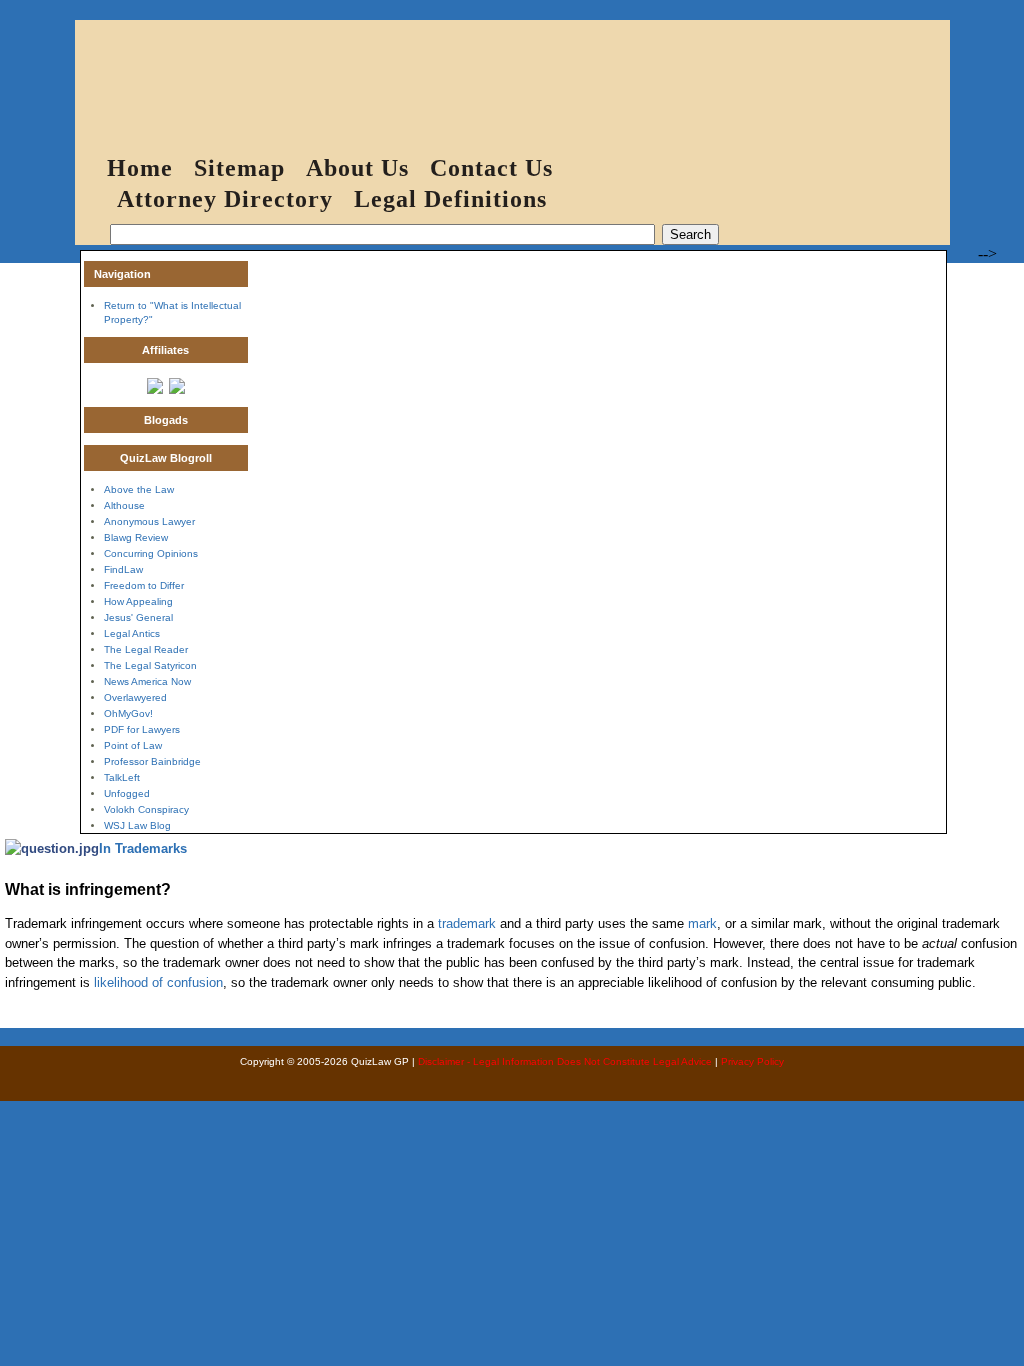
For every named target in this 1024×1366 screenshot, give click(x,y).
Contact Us (491, 168)
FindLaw (123, 569)
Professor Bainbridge (152, 761)
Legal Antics (132, 633)
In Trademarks (143, 848)
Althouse (124, 505)
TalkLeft (122, 777)
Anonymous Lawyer (149, 521)
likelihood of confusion (158, 982)
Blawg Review (136, 537)
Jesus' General (138, 617)
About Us (357, 168)
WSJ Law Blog (137, 825)
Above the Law (139, 489)
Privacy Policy (752, 1061)
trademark (467, 923)
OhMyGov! (128, 713)
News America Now (147, 681)
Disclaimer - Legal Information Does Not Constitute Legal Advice (565, 1061)
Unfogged (127, 793)
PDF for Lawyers (142, 729)
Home (140, 168)
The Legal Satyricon (150, 665)
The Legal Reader (146, 649)
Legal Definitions (450, 199)
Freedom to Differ (144, 585)
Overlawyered (135, 697)
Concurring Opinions (151, 553)
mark (702, 923)
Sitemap (239, 168)
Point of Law (133, 745)
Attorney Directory (225, 199)
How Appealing (138, 601)
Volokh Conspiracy (146, 809)
